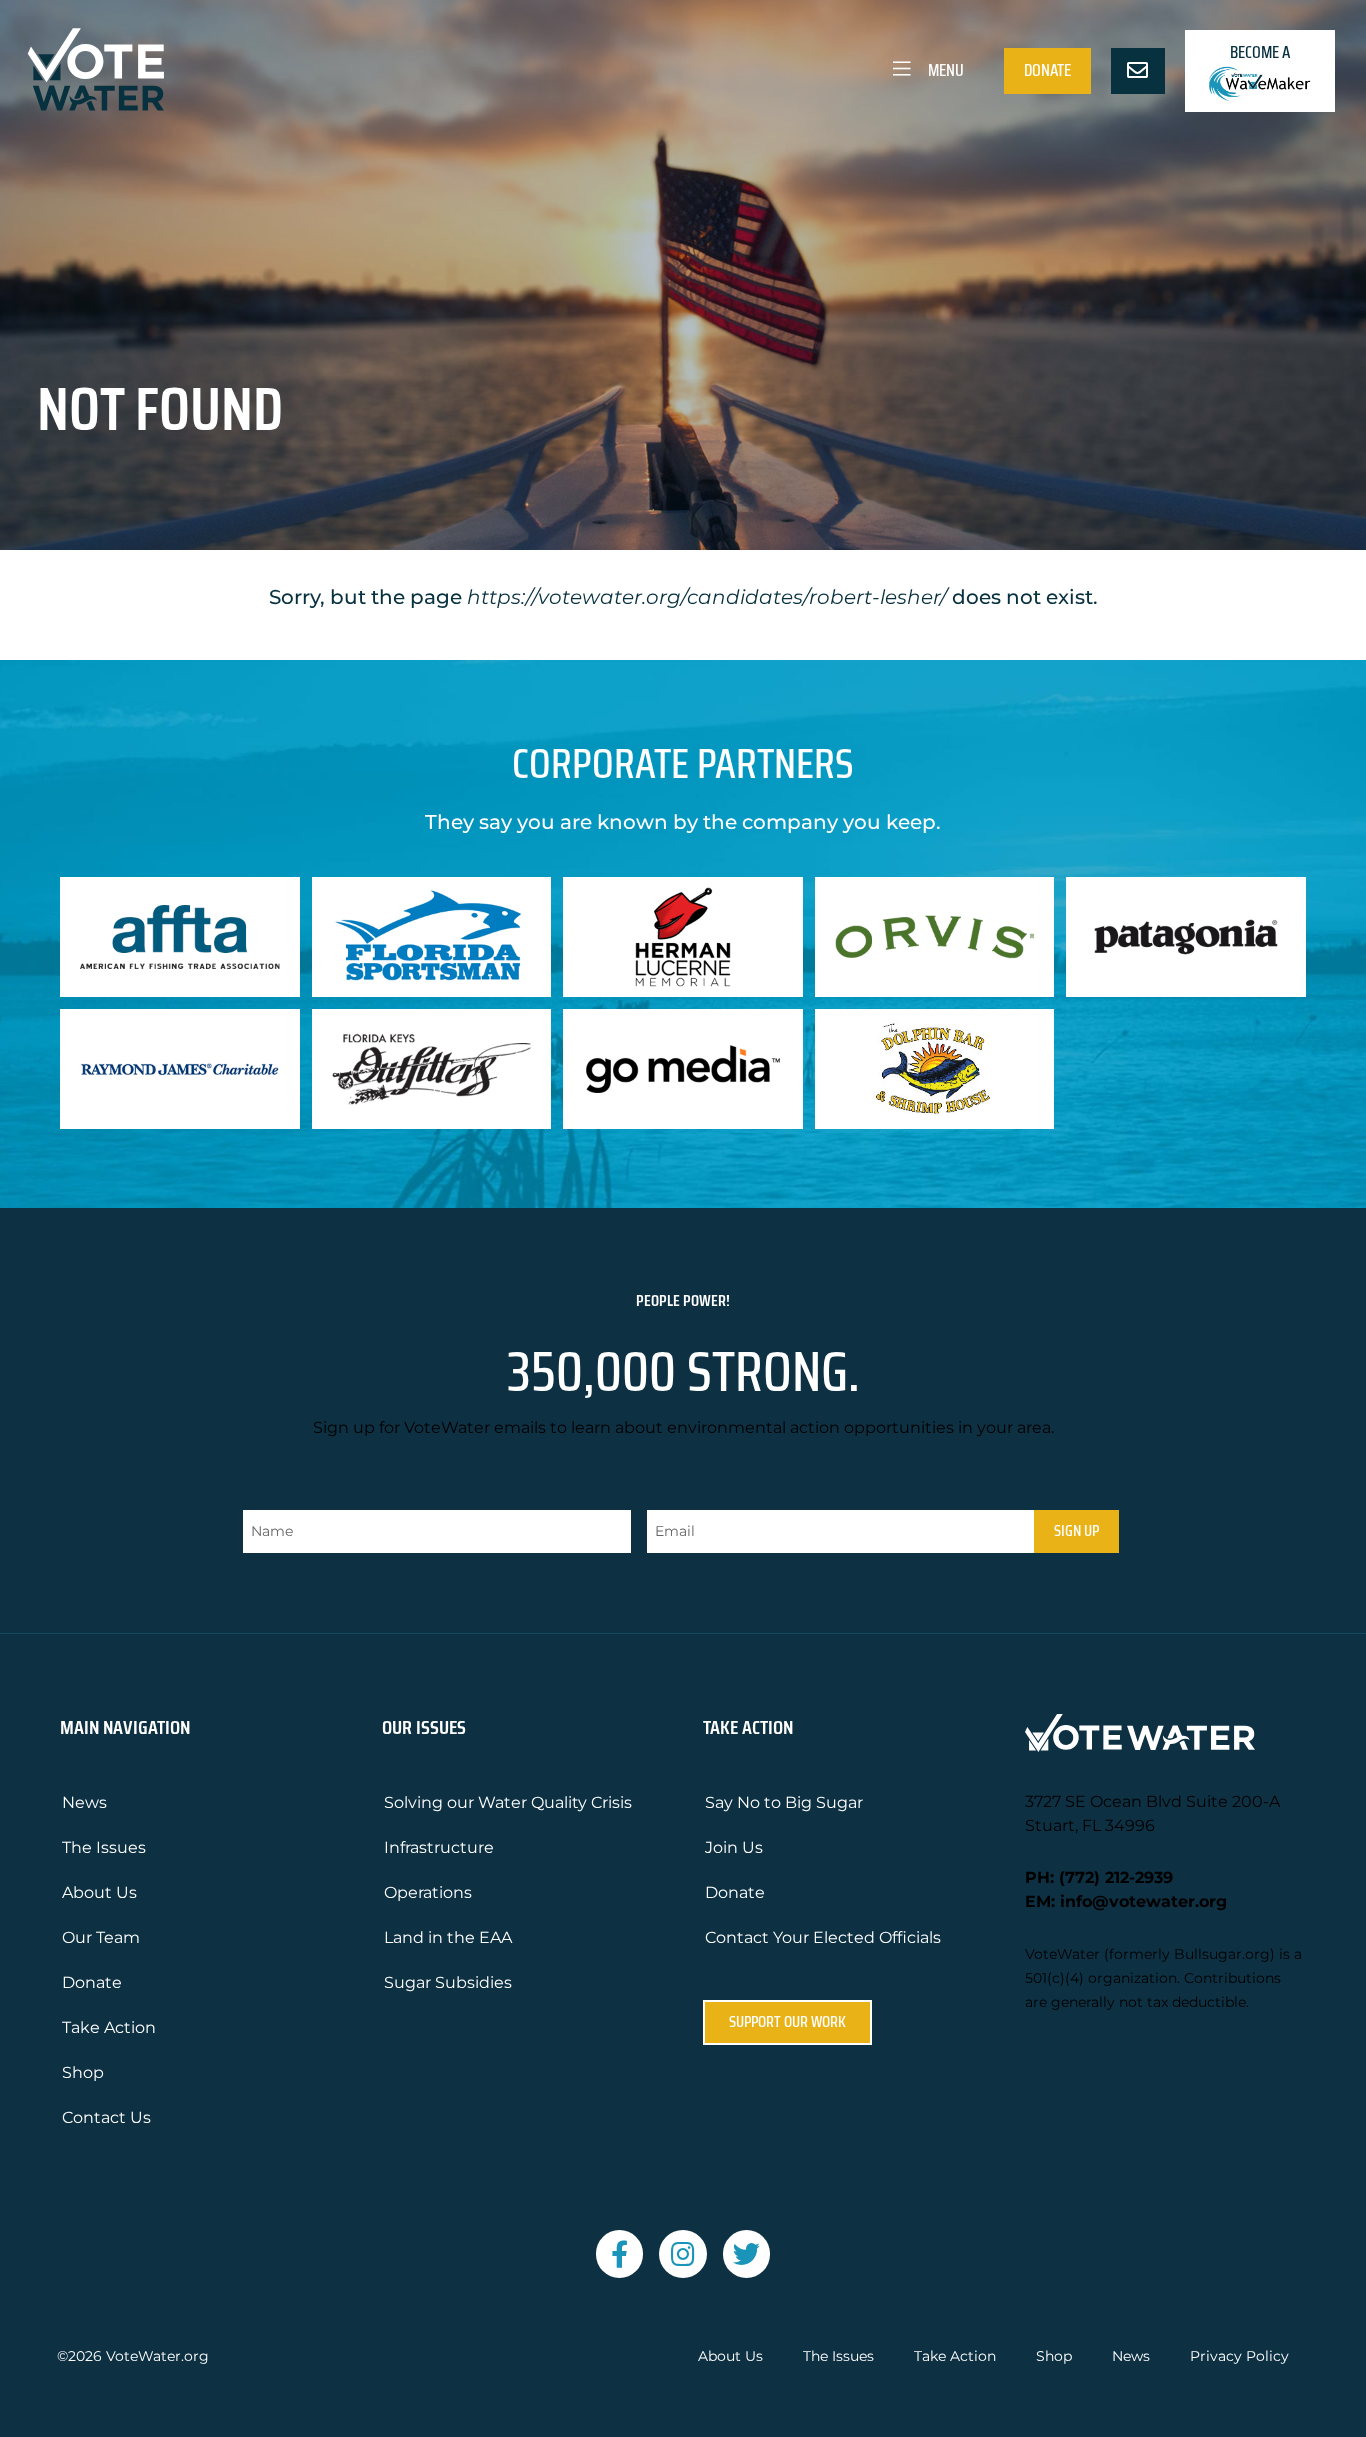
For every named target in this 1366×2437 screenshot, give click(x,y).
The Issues (104, 1847)
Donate (1047, 70)
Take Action (109, 2027)
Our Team (101, 1937)
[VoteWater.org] (97, 69)
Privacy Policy (1239, 2356)
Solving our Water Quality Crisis (508, 1802)
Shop (83, 2072)
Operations (428, 1892)
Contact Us (106, 2117)
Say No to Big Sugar (784, 1802)
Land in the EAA (448, 1937)
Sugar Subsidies (448, 1982)
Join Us (734, 1847)
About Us (99, 1892)
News (84, 1802)
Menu (944, 70)
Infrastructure (439, 1847)
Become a (1260, 52)
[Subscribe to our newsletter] (1138, 71)
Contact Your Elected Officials (823, 1937)
